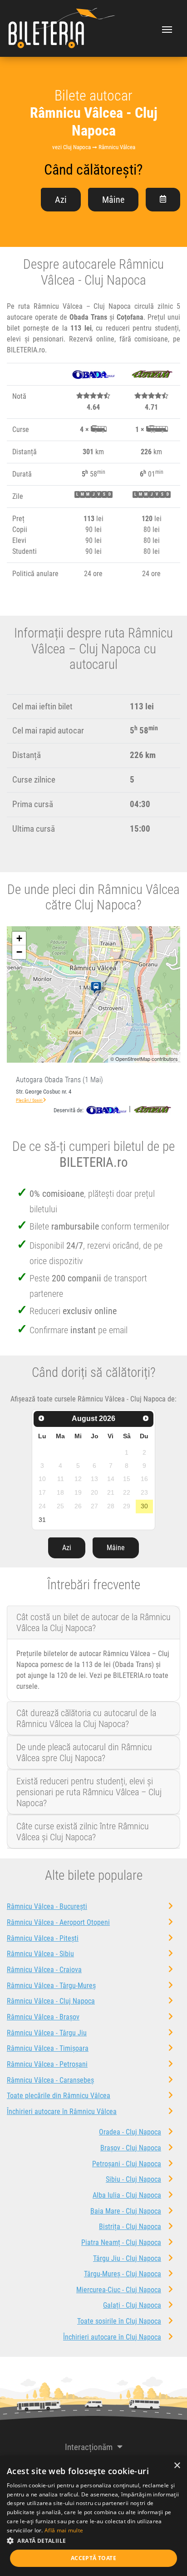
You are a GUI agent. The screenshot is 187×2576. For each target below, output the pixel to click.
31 (42, 1520)
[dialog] (93, 2516)
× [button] (177, 2466)
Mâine (113, 200)
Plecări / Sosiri (30, 1100)
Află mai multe (64, 2530)
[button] (93, 2541)
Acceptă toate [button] (93, 2558)
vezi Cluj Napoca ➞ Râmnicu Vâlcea (94, 147)
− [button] (19, 952)
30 (144, 1506)
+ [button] (19, 938)
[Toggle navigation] (167, 29)
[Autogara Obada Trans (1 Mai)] (98, 988)
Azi (61, 200)
